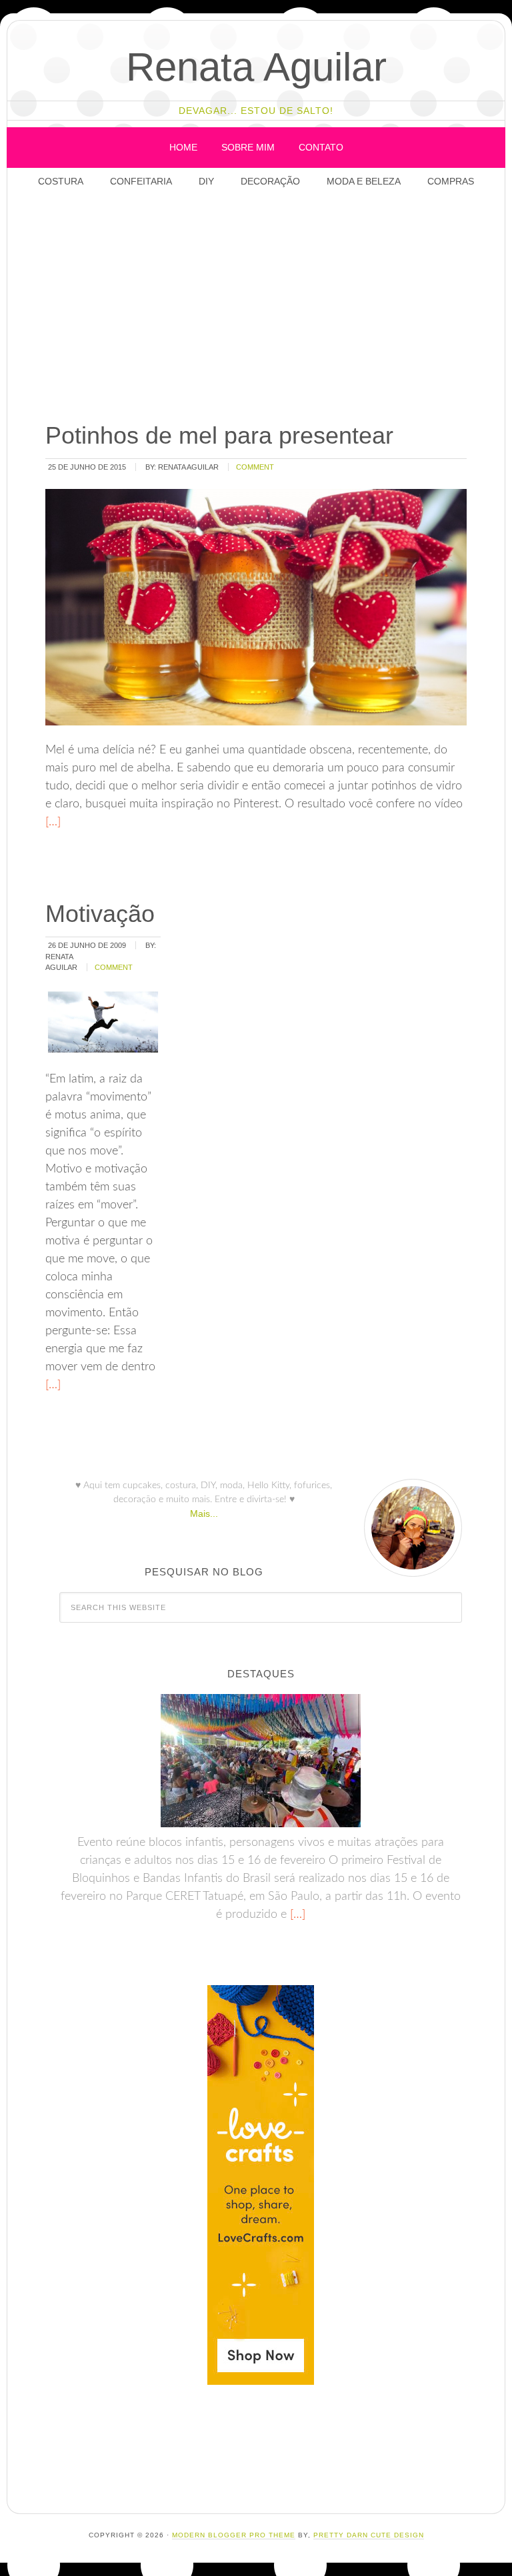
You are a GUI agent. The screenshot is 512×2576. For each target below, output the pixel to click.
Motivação (100, 914)
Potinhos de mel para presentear (219, 435)
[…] (53, 822)
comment (255, 467)
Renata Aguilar (256, 67)
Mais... (204, 1513)
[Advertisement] (274, 306)
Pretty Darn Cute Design (369, 2535)
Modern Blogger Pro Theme (234, 2535)
